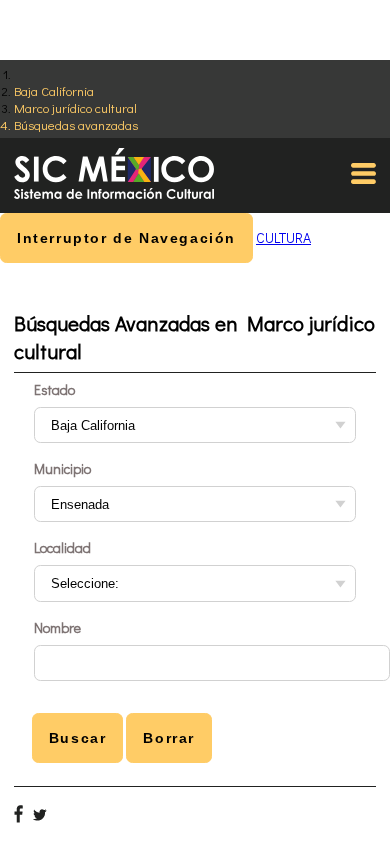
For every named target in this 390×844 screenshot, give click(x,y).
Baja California (54, 90)
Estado (54, 389)
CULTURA (283, 237)
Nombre (57, 627)
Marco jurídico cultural (75, 107)
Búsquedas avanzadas (76, 124)
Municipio (62, 468)
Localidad (62, 547)
